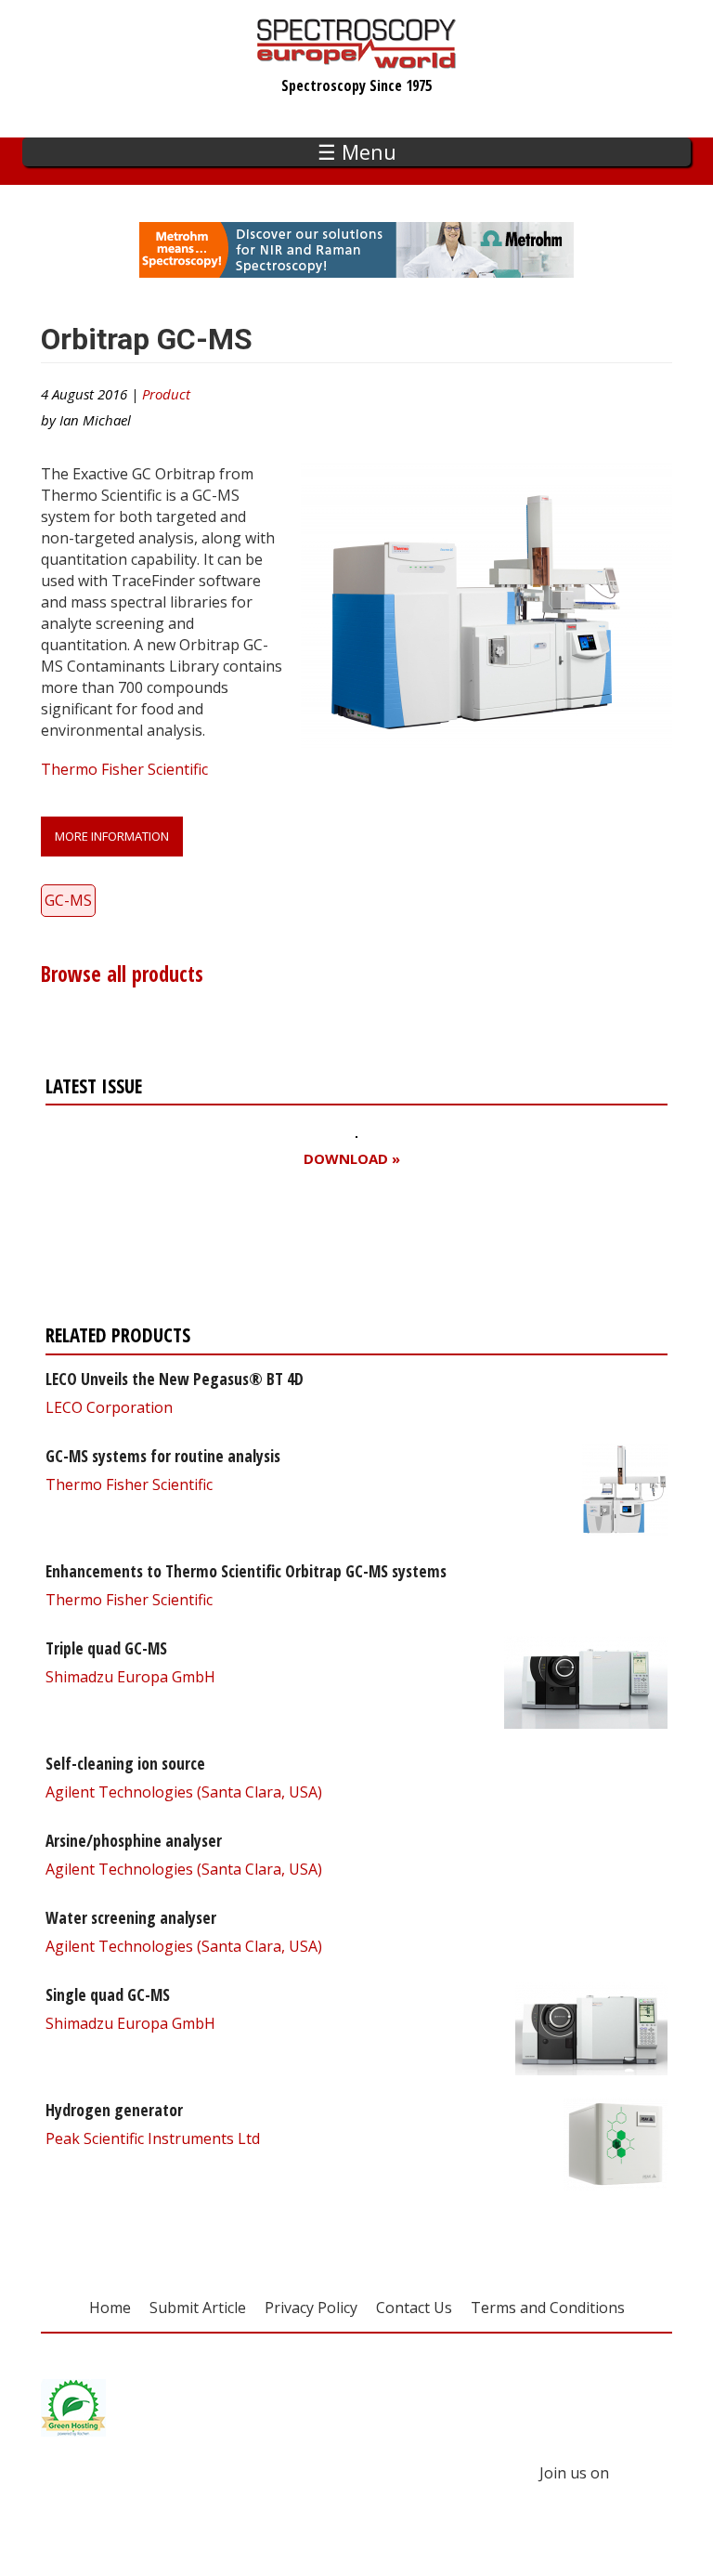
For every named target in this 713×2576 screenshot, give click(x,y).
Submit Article (198, 2308)
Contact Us (414, 2308)
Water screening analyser (131, 1917)
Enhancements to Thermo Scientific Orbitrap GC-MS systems (246, 1571)
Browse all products (122, 974)
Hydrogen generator (114, 2110)
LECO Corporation (109, 1407)
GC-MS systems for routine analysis (163, 1456)
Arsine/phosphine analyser (134, 1840)
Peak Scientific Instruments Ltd (153, 2138)
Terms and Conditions (548, 2308)
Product (166, 394)
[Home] (357, 59)
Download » (352, 1159)
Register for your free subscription (228, 1251)
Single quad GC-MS (108, 1994)
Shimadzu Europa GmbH (130, 1677)
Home (110, 2308)
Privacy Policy (311, 2308)
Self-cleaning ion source (125, 1763)
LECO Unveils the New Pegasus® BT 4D (175, 1379)
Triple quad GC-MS (106, 1648)
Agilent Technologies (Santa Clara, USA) (184, 1792)
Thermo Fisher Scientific (124, 769)
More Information (112, 836)
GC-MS (68, 900)
